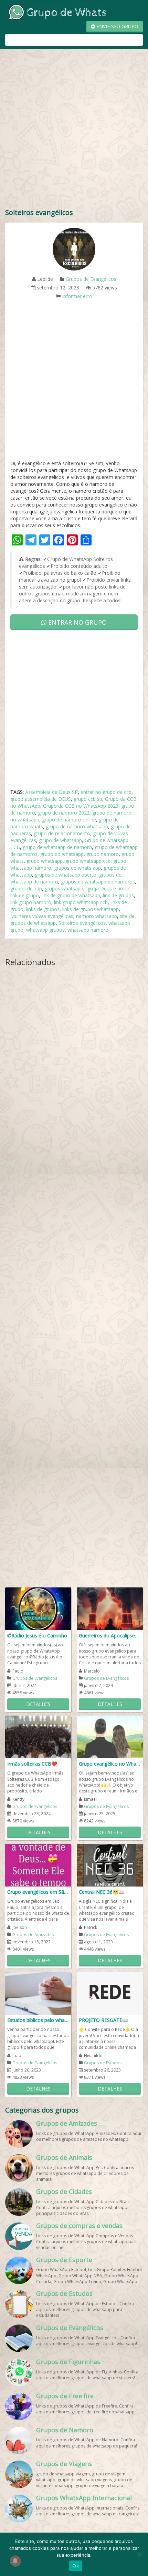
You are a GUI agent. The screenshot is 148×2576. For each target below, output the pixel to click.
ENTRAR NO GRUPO (77, 622)
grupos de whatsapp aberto (66, 875)
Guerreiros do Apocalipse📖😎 (110, 1635)
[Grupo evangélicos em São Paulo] (38, 1865)
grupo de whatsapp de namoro (57, 847)
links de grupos (43, 909)
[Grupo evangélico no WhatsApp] (110, 1736)
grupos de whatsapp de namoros (98, 882)
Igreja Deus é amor (108, 888)
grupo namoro (103, 854)
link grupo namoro (31, 902)
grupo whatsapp (45, 861)
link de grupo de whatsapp (71, 895)
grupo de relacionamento (62, 833)
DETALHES (38, 1704)
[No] (139, 2554)
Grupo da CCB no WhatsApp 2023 (81, 806)
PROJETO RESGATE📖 (103, 2020)
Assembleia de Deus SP (51, 792)
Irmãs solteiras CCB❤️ (32, 1764)
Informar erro (77, 296)
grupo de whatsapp (60, 840)
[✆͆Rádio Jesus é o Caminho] (38, 1608)
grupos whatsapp (64, 888)
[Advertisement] (74, 130)
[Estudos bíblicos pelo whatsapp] (38, 1993)
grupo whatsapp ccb (88, 861)
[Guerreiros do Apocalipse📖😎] (110, 1608)
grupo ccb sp (88, 799)
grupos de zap (26, 888)
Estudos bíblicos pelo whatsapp (38, 2020)
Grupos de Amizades (33, 1935)
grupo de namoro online (69, 820)
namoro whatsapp (97, 916)
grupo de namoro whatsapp (77, 826)
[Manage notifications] (15, 2561)
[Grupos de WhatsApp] (57, 12)
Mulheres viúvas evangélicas (42, 916)
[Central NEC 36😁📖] (110, 1865)
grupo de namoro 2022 (64, 813)
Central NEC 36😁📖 (102, 1892)
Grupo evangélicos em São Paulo (38, 1892)
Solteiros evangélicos (82, 923)
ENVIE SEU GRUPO (117, 26)
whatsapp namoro (88, 930)
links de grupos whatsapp (91, 909)
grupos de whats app (77, 868)
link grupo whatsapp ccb (81, 902)
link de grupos (118, 895)
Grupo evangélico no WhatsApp (110, 1764)
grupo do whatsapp (62, 854)
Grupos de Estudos (103, 2063)
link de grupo (25, 895)
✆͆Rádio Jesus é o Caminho (37, 1635)
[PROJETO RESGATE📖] (110, 1993)
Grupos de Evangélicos (91, 279)
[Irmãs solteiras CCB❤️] (38, 1736)
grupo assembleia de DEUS (41, 799)
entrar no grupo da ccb (106, 792)
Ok (76, 2566)
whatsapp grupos (45, 930)
